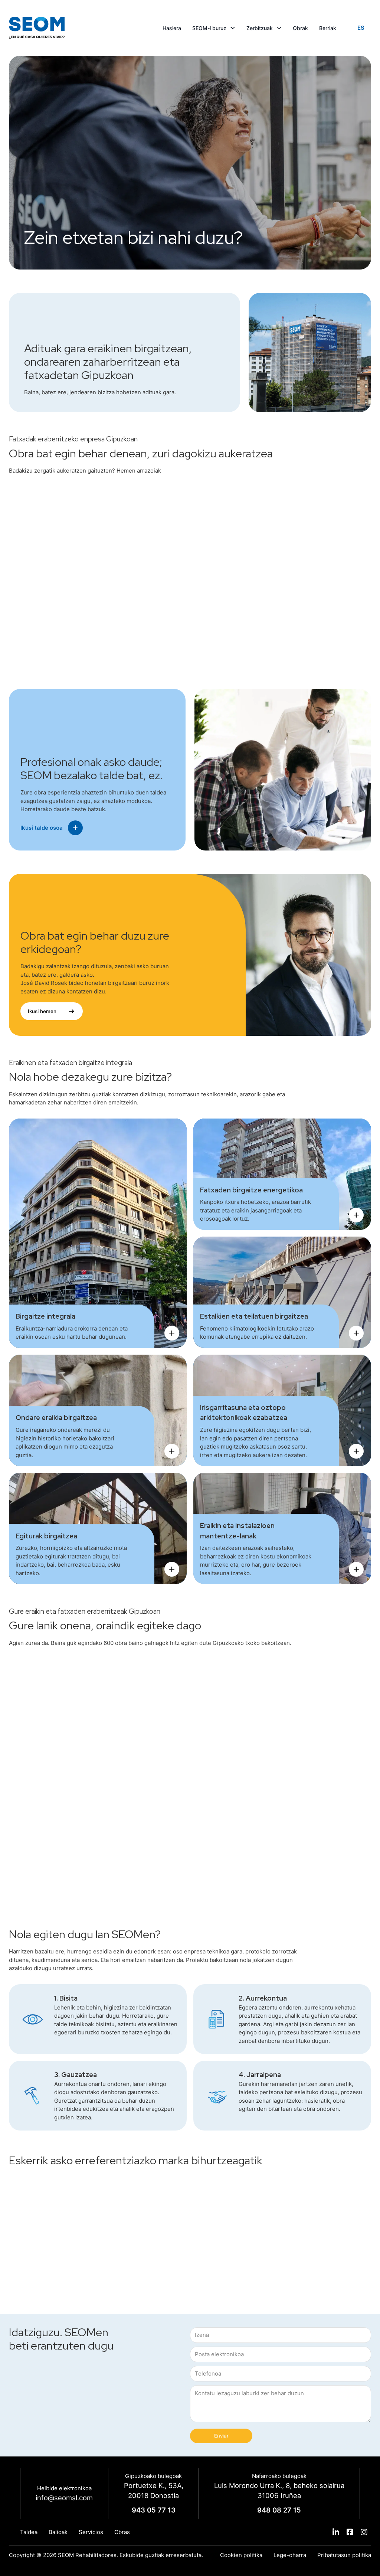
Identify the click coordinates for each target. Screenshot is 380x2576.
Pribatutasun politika (344, 2555)
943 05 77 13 (154, 2510)
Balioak (58, 2532)
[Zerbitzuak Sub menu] (279, 28)
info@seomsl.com (64, 2498)
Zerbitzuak (260, 28)
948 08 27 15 (279, 2510)
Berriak (328, 28)
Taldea (29, 2532)
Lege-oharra (290, 2555)
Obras (122, 2532)
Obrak (300, 28)
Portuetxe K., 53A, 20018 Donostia (154, 2491)
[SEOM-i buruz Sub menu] (233, 28)
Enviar (221, 2436)
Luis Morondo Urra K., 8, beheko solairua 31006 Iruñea (279, 2491)
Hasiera (172, 28)
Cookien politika (241, 2555)
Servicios (91, 2532)
